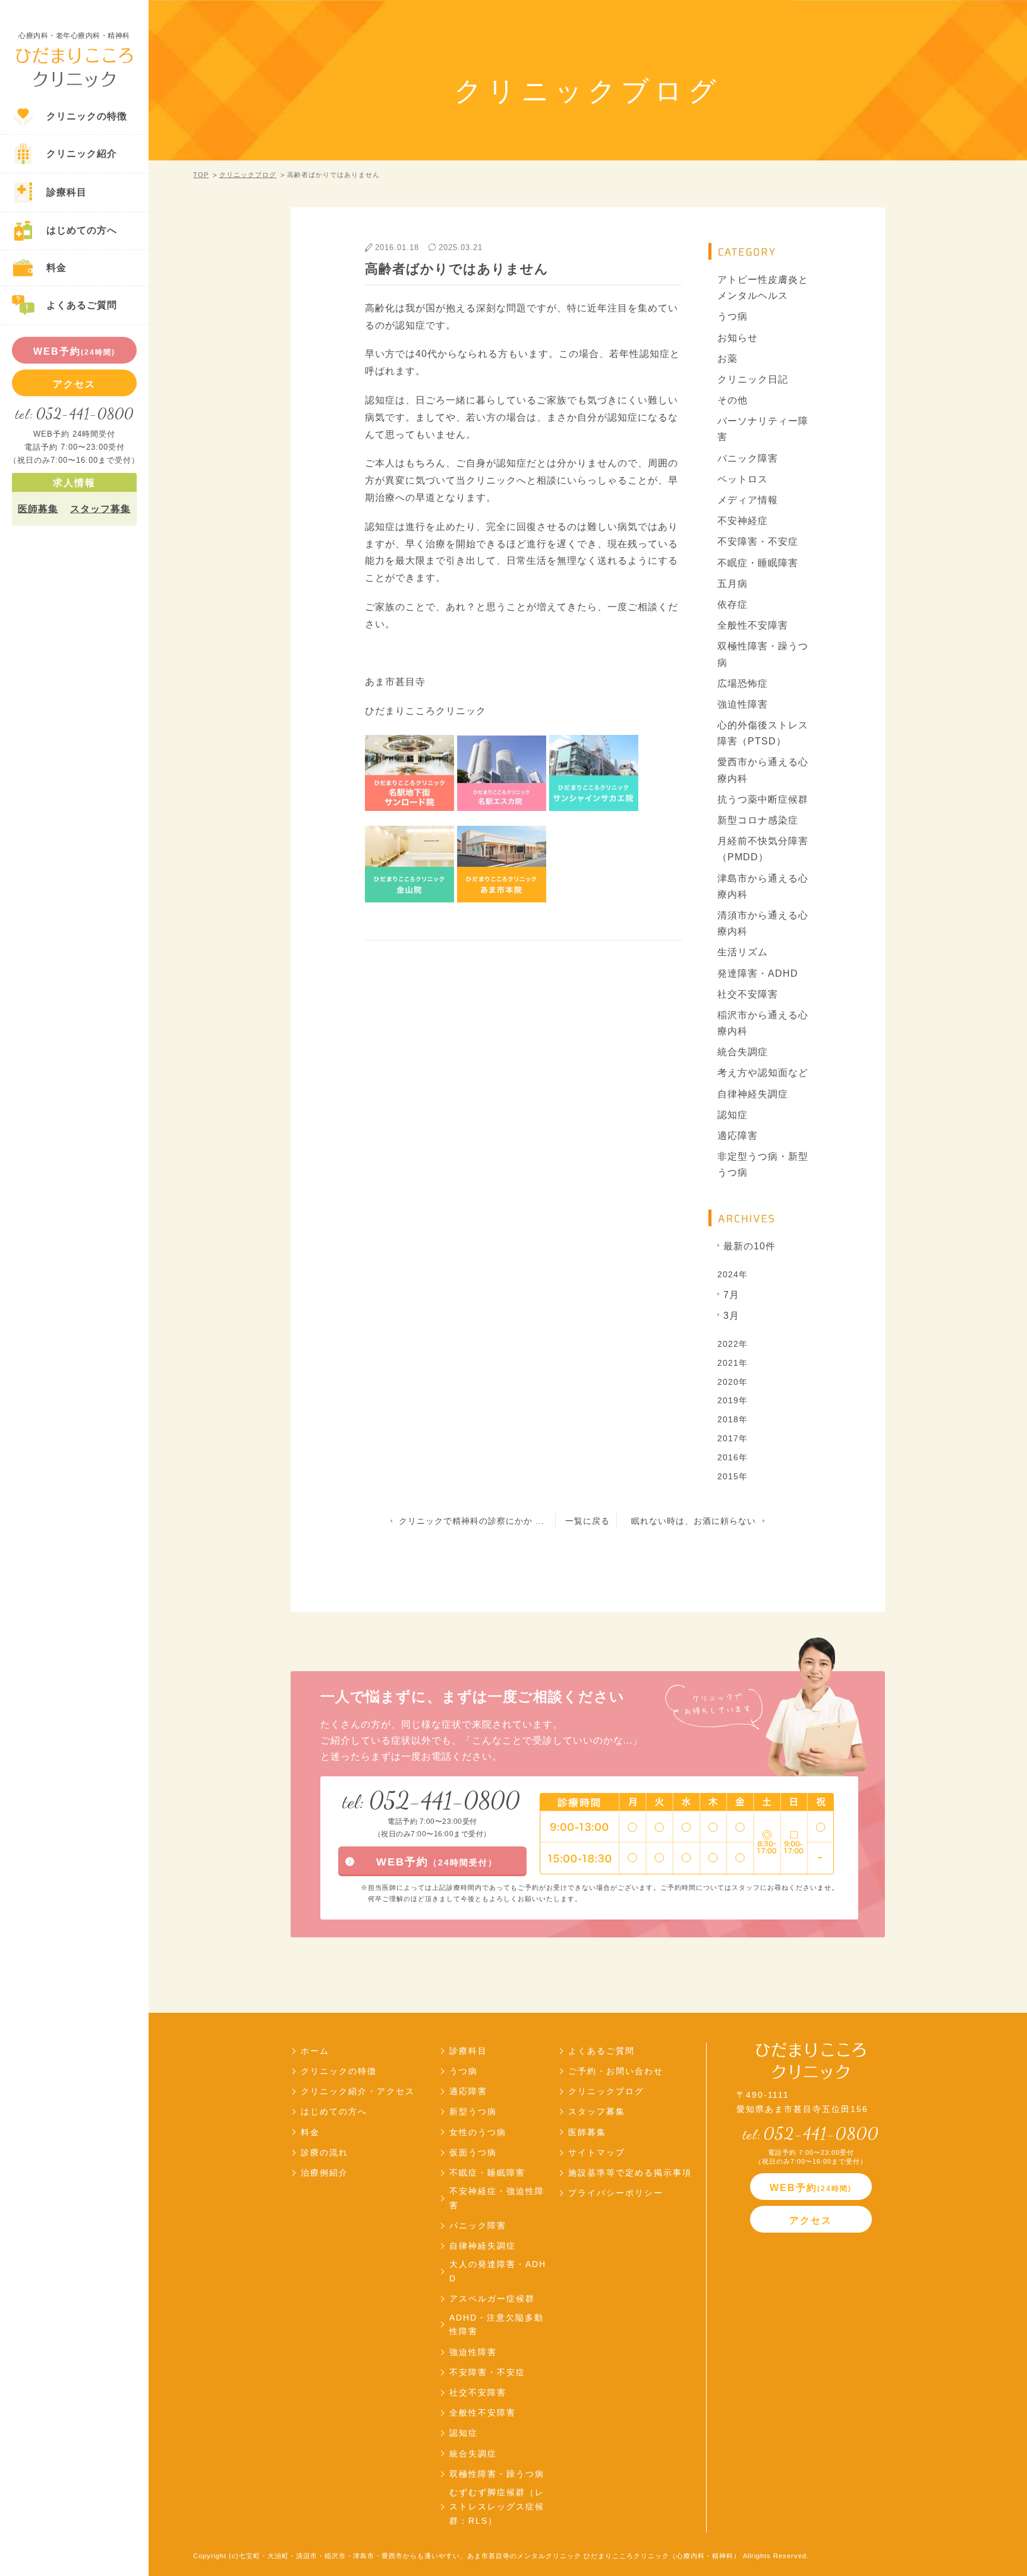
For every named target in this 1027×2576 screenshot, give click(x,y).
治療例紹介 (325, 2173)
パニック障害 (748, 458)
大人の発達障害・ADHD (498, 2271)
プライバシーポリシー (616, 2193)
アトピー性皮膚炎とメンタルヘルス (763, 288)
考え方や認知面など (763, 1073)
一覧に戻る (587, 1521)
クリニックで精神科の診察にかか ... (472, 1521)
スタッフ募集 (100, 509)
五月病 (733, 584)
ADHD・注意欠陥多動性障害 (497, 2325)
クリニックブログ (248, 175)
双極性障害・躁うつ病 (763, 654)
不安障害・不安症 (758, 542)
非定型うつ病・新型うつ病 (763, 1164)
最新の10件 (749, 1246)
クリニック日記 (753, 379)
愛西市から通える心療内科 (763, 770)
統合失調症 (743, 1052)
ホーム (315, 2051)
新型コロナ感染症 (758, 820)
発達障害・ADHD (758, 973)
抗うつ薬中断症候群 (763, 799)
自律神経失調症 (753, 1094)
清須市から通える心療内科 (763, 923)
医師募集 (38, 509)
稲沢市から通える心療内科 (763, 1023)
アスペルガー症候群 (492, 2299)
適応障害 (738, 1136)
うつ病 (733, 316)
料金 (310, 2132)
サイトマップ (597, 2152)
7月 (731, 1295)
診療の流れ (325, 2152)
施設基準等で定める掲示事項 (630, 2173)
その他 (733, 400)
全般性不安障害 (753, 625)
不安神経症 (743, 521)
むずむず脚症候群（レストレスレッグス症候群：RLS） (497, 2506)
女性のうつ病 (478, 2132)
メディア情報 (748, 500)
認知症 (733, 1115)
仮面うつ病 (473, 2152)
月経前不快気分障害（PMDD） (763, 849)
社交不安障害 (748, 994)
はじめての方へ (334, 2111)
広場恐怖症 (743, 684)
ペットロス (743, 479)
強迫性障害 (743, 704)
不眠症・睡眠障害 (758, 563)
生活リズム (743, 952)
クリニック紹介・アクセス (358, 2091)
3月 (731, 1316)
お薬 (727, 359)
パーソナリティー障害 (763, 429)
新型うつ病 (473, 2111)
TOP (201, 175)
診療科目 (468, 2051)
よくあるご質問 (601, 2051)
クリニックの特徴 (339, 2071)
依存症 (733, 604)
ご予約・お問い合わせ (616, 2071)
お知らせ (738, 338)
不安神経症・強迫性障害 (497, 2198)
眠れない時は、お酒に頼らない (694, 1521)
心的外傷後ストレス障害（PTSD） (763, 733)
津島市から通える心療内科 (763, 886)
